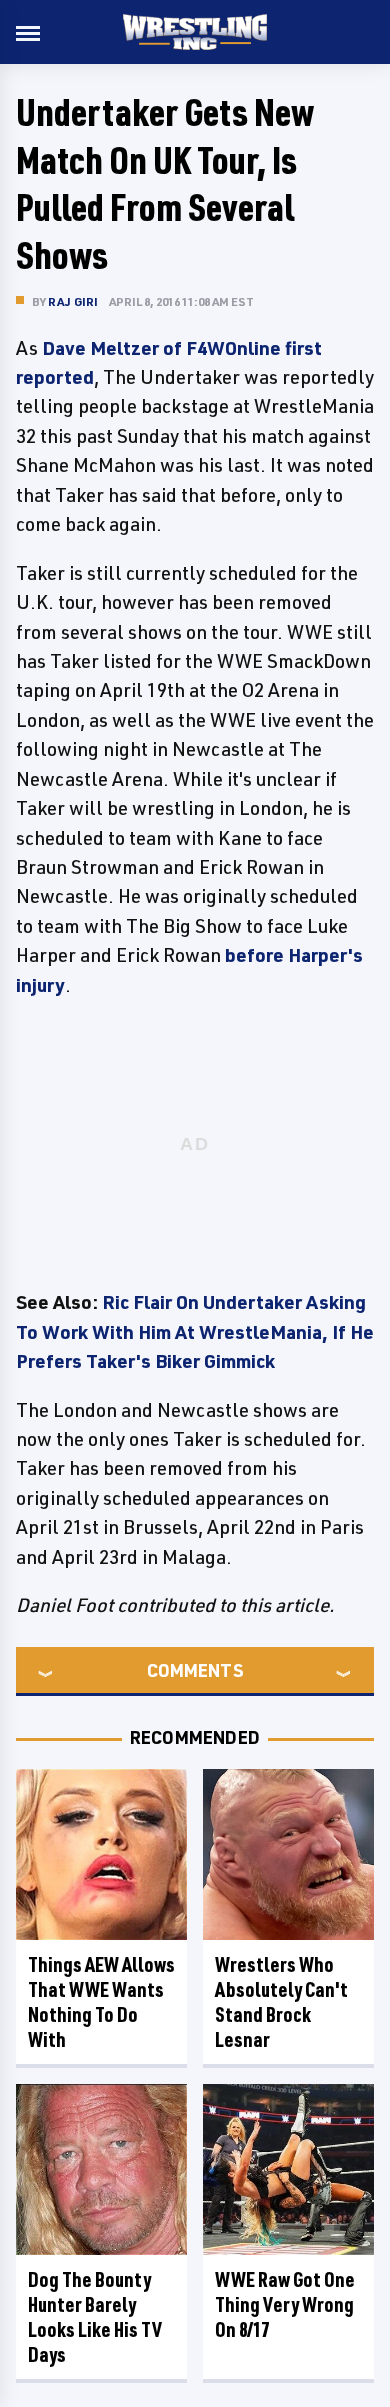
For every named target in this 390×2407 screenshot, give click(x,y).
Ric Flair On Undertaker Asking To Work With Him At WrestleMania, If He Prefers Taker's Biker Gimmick (195, 1331)
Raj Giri (73, 301)
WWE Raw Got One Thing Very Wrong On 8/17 (285, 2304)
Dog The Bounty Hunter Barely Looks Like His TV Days (95, 2317)
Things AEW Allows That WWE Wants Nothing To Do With (101, 2002)
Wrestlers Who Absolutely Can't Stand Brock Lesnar (281, 2002)
